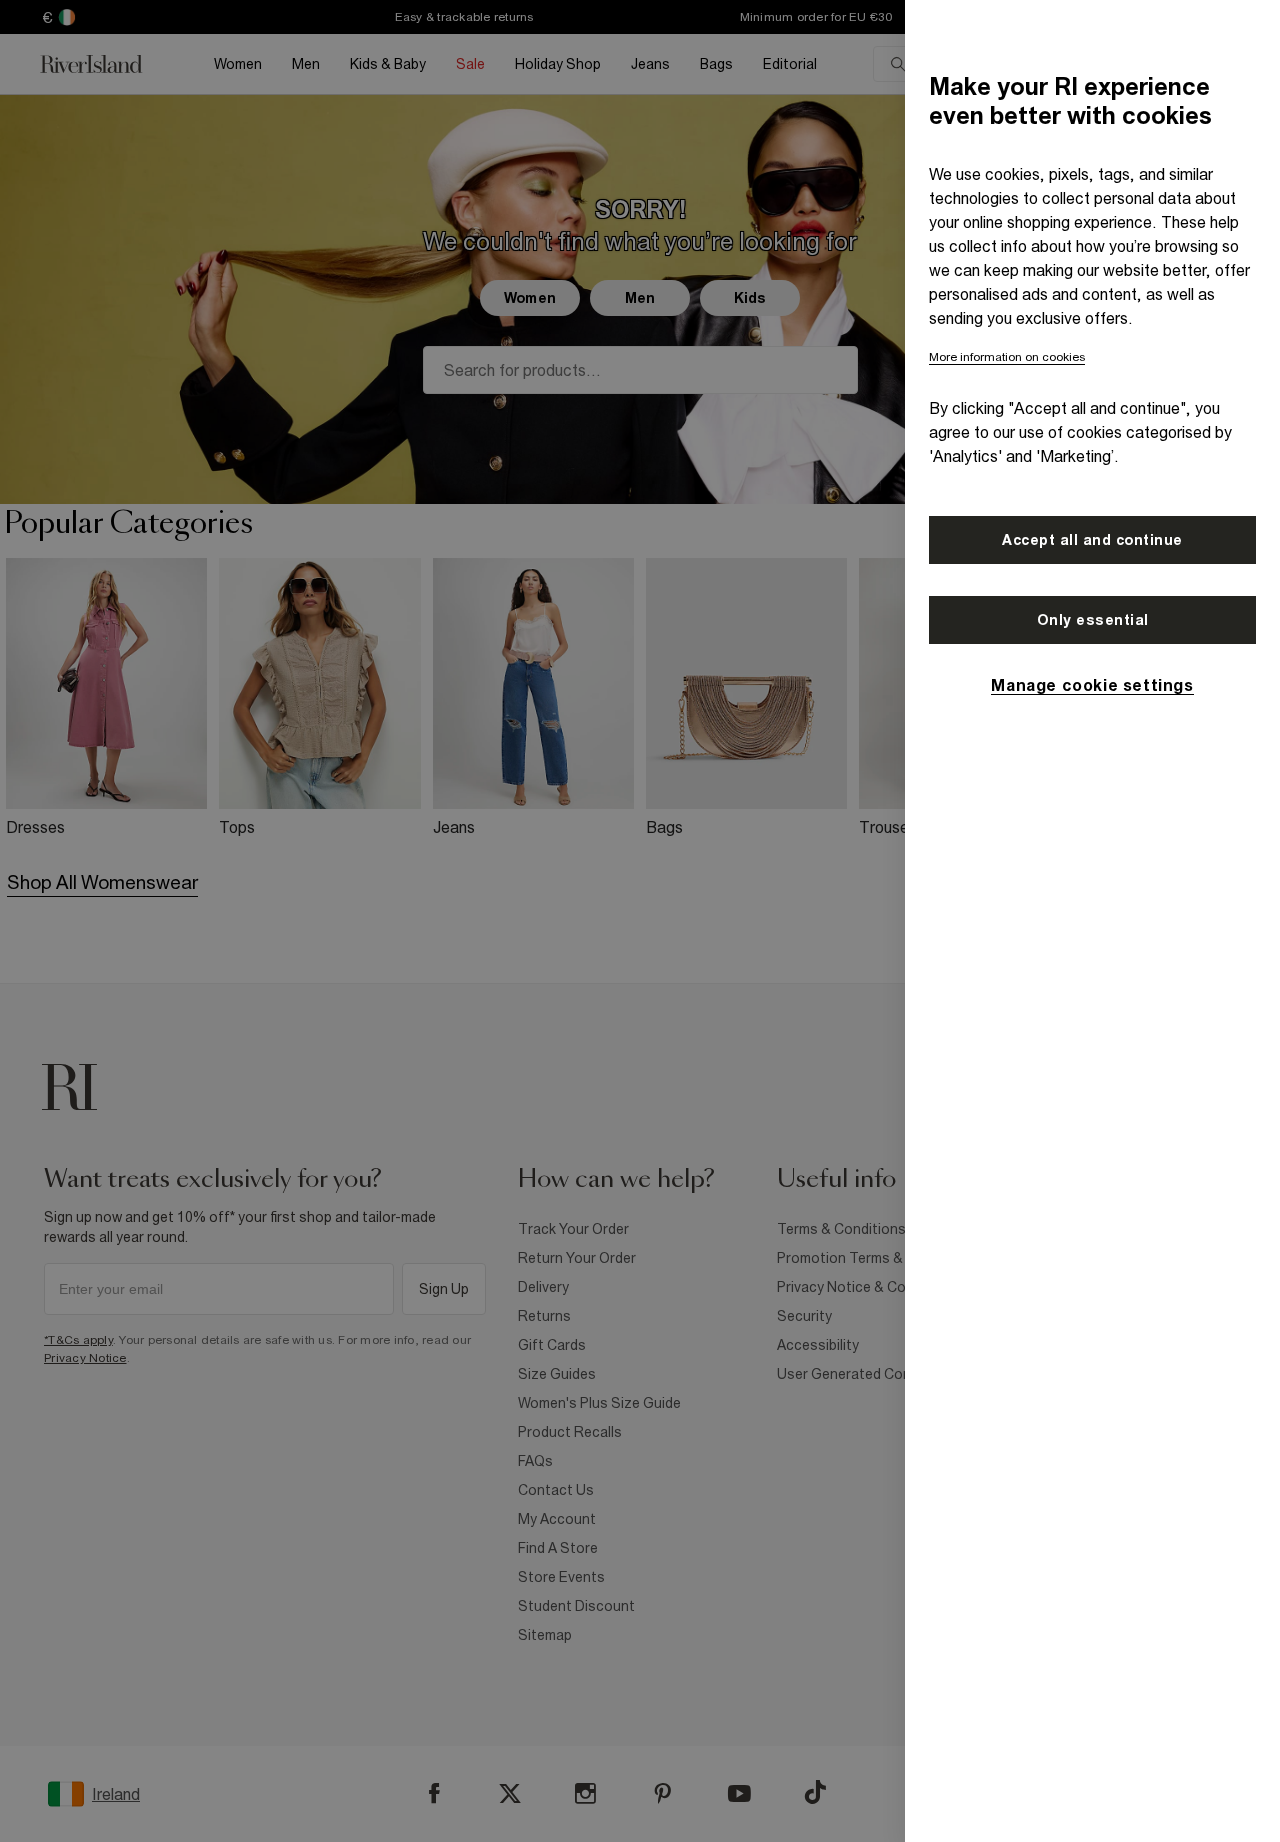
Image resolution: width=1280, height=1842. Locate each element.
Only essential (1093, 620)
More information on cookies (1007, 357)
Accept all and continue (1092, 540)
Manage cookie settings (1092, 685)
